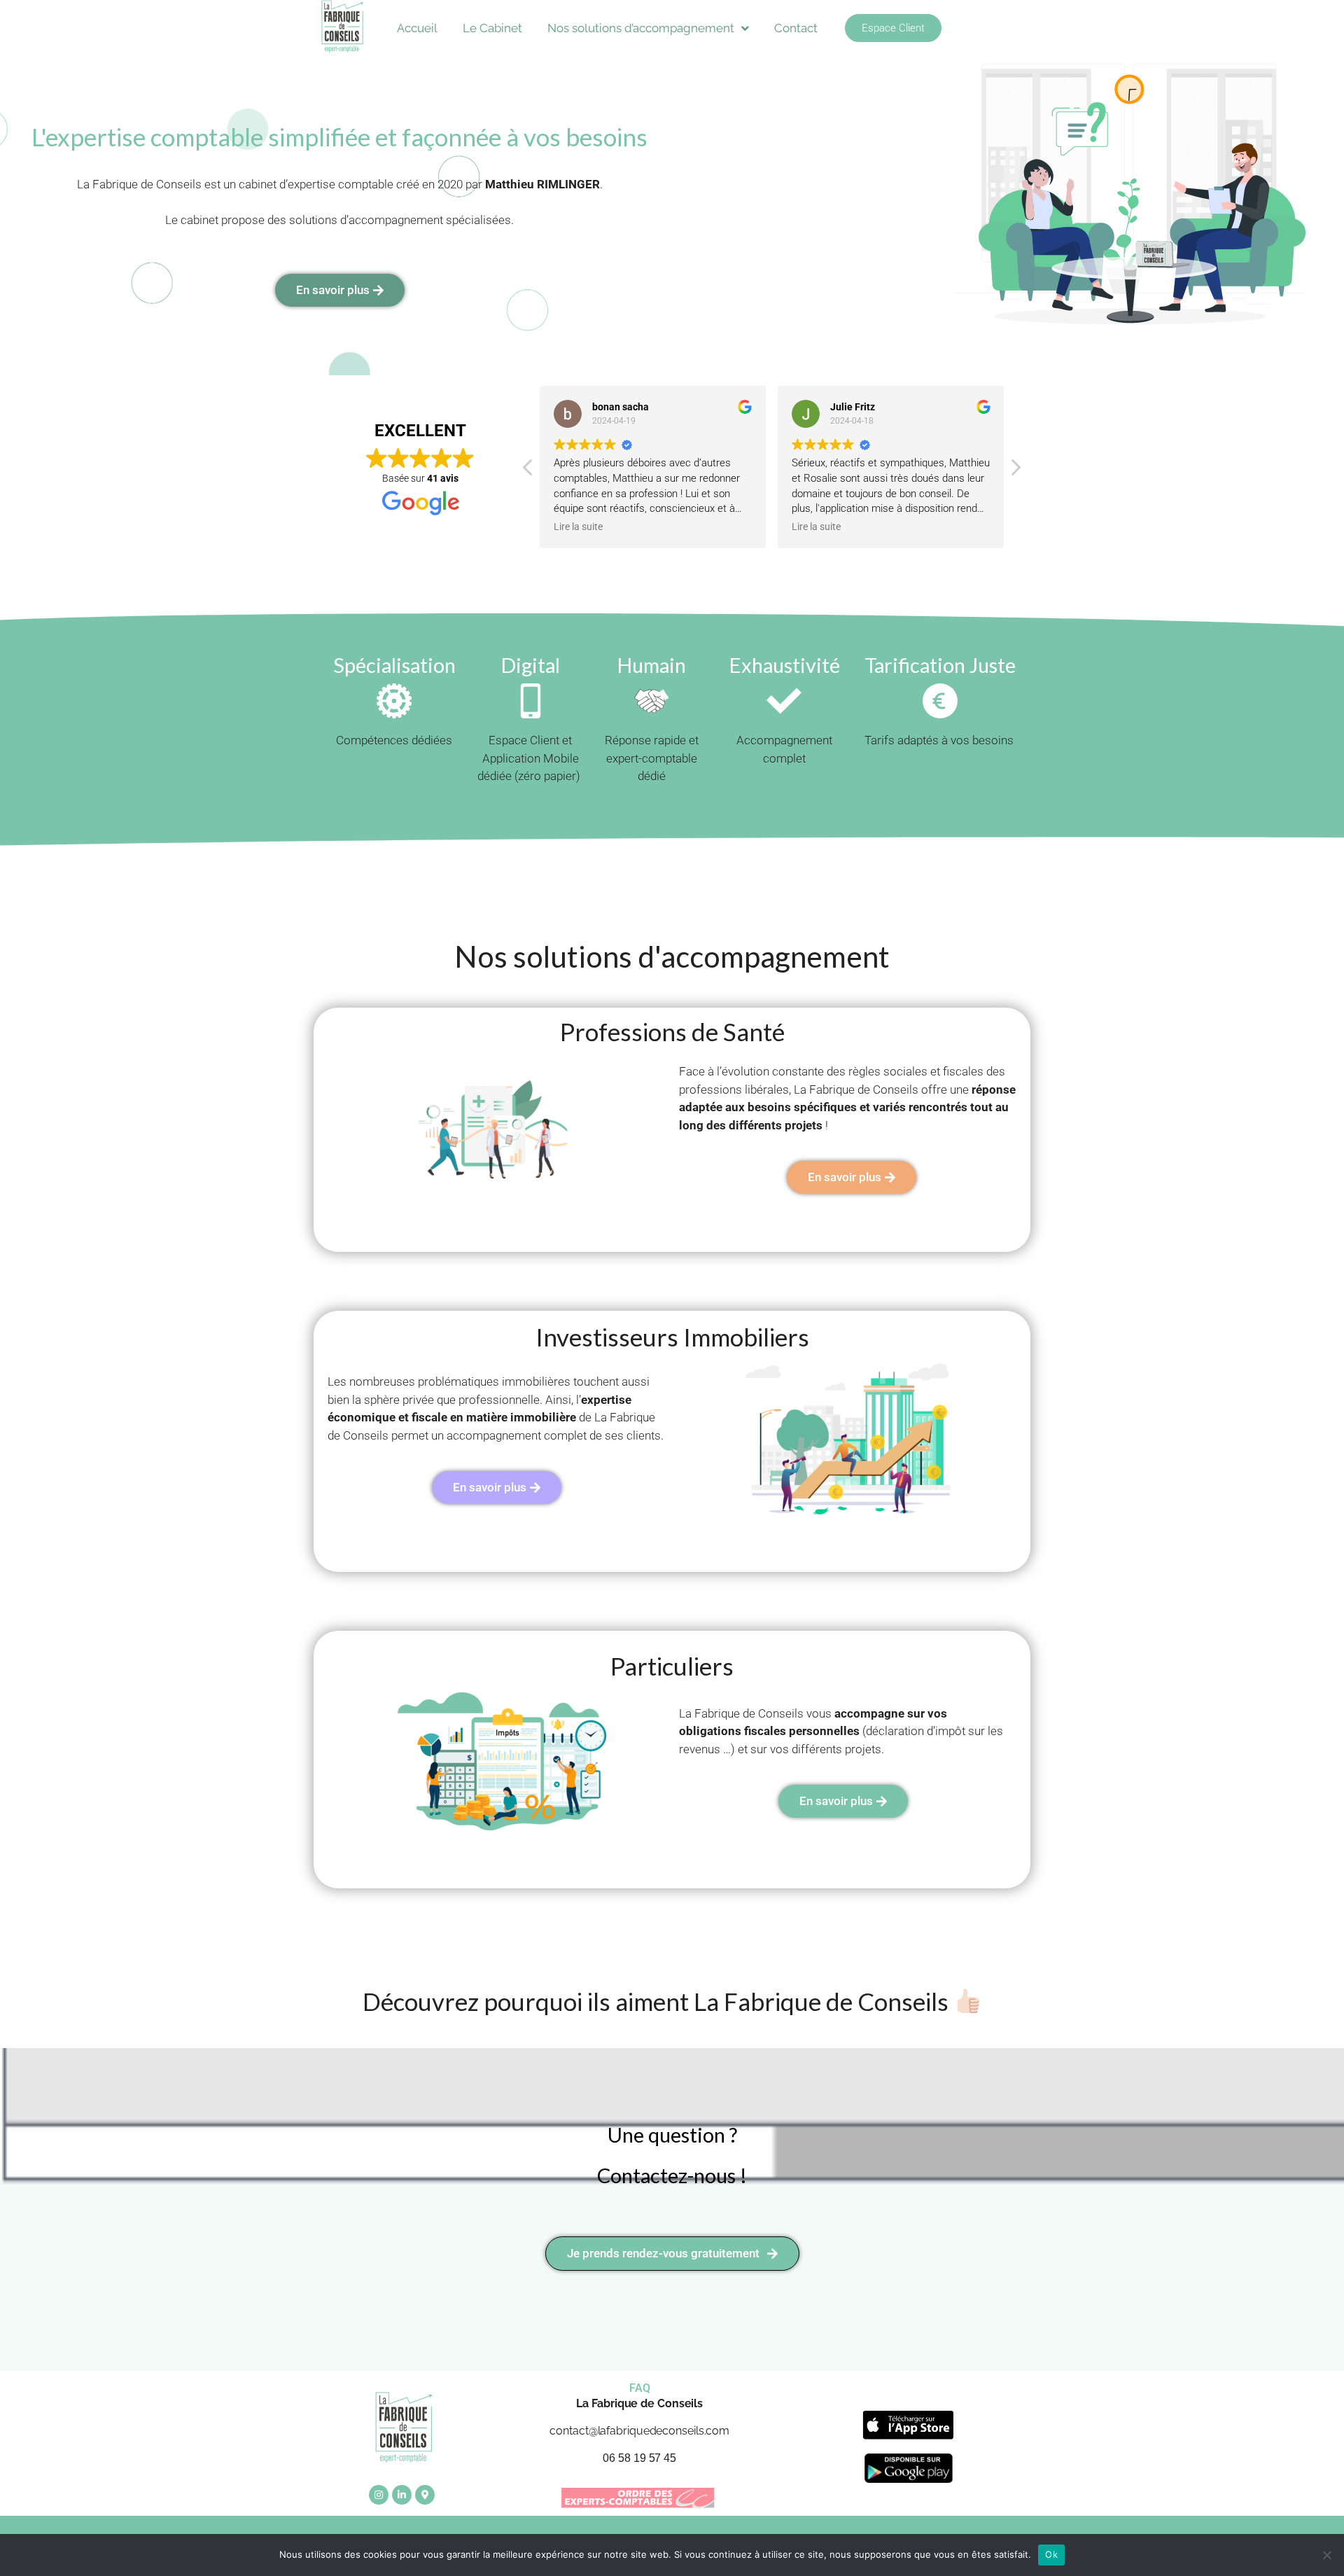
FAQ (640, 2388)
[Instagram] (379, 2495)
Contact (796, 28)
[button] (1015, 471)
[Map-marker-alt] (425, 2495)
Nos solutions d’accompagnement (641, 28)
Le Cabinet (492, 28)
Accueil (417, 28)
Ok (1051, 2554)
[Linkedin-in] (402, 2495)
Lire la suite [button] (578, 527)
